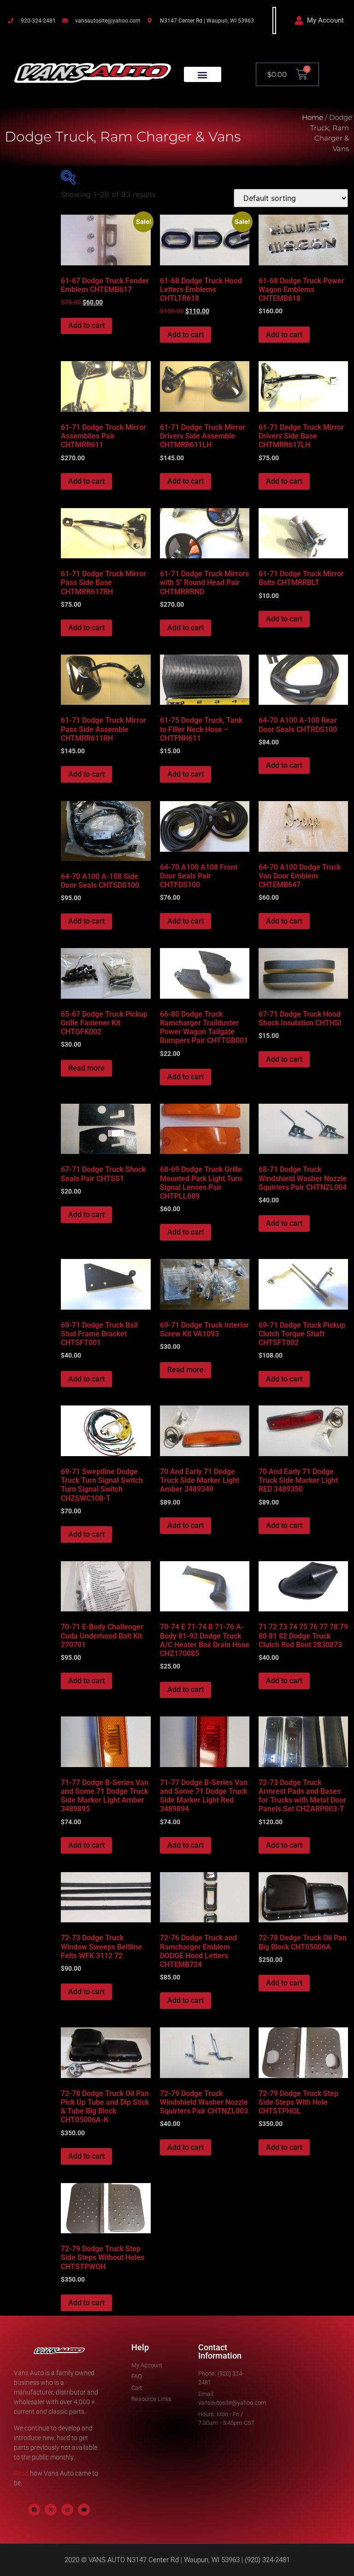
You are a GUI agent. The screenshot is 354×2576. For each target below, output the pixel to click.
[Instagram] (67, 2510)
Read (21, 2473)
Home (313, 117)
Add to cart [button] (86, 325)
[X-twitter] (51, 2510)
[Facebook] (34, 2510)
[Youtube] (84, 2510)
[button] (203, 74)
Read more (86, 1068)
